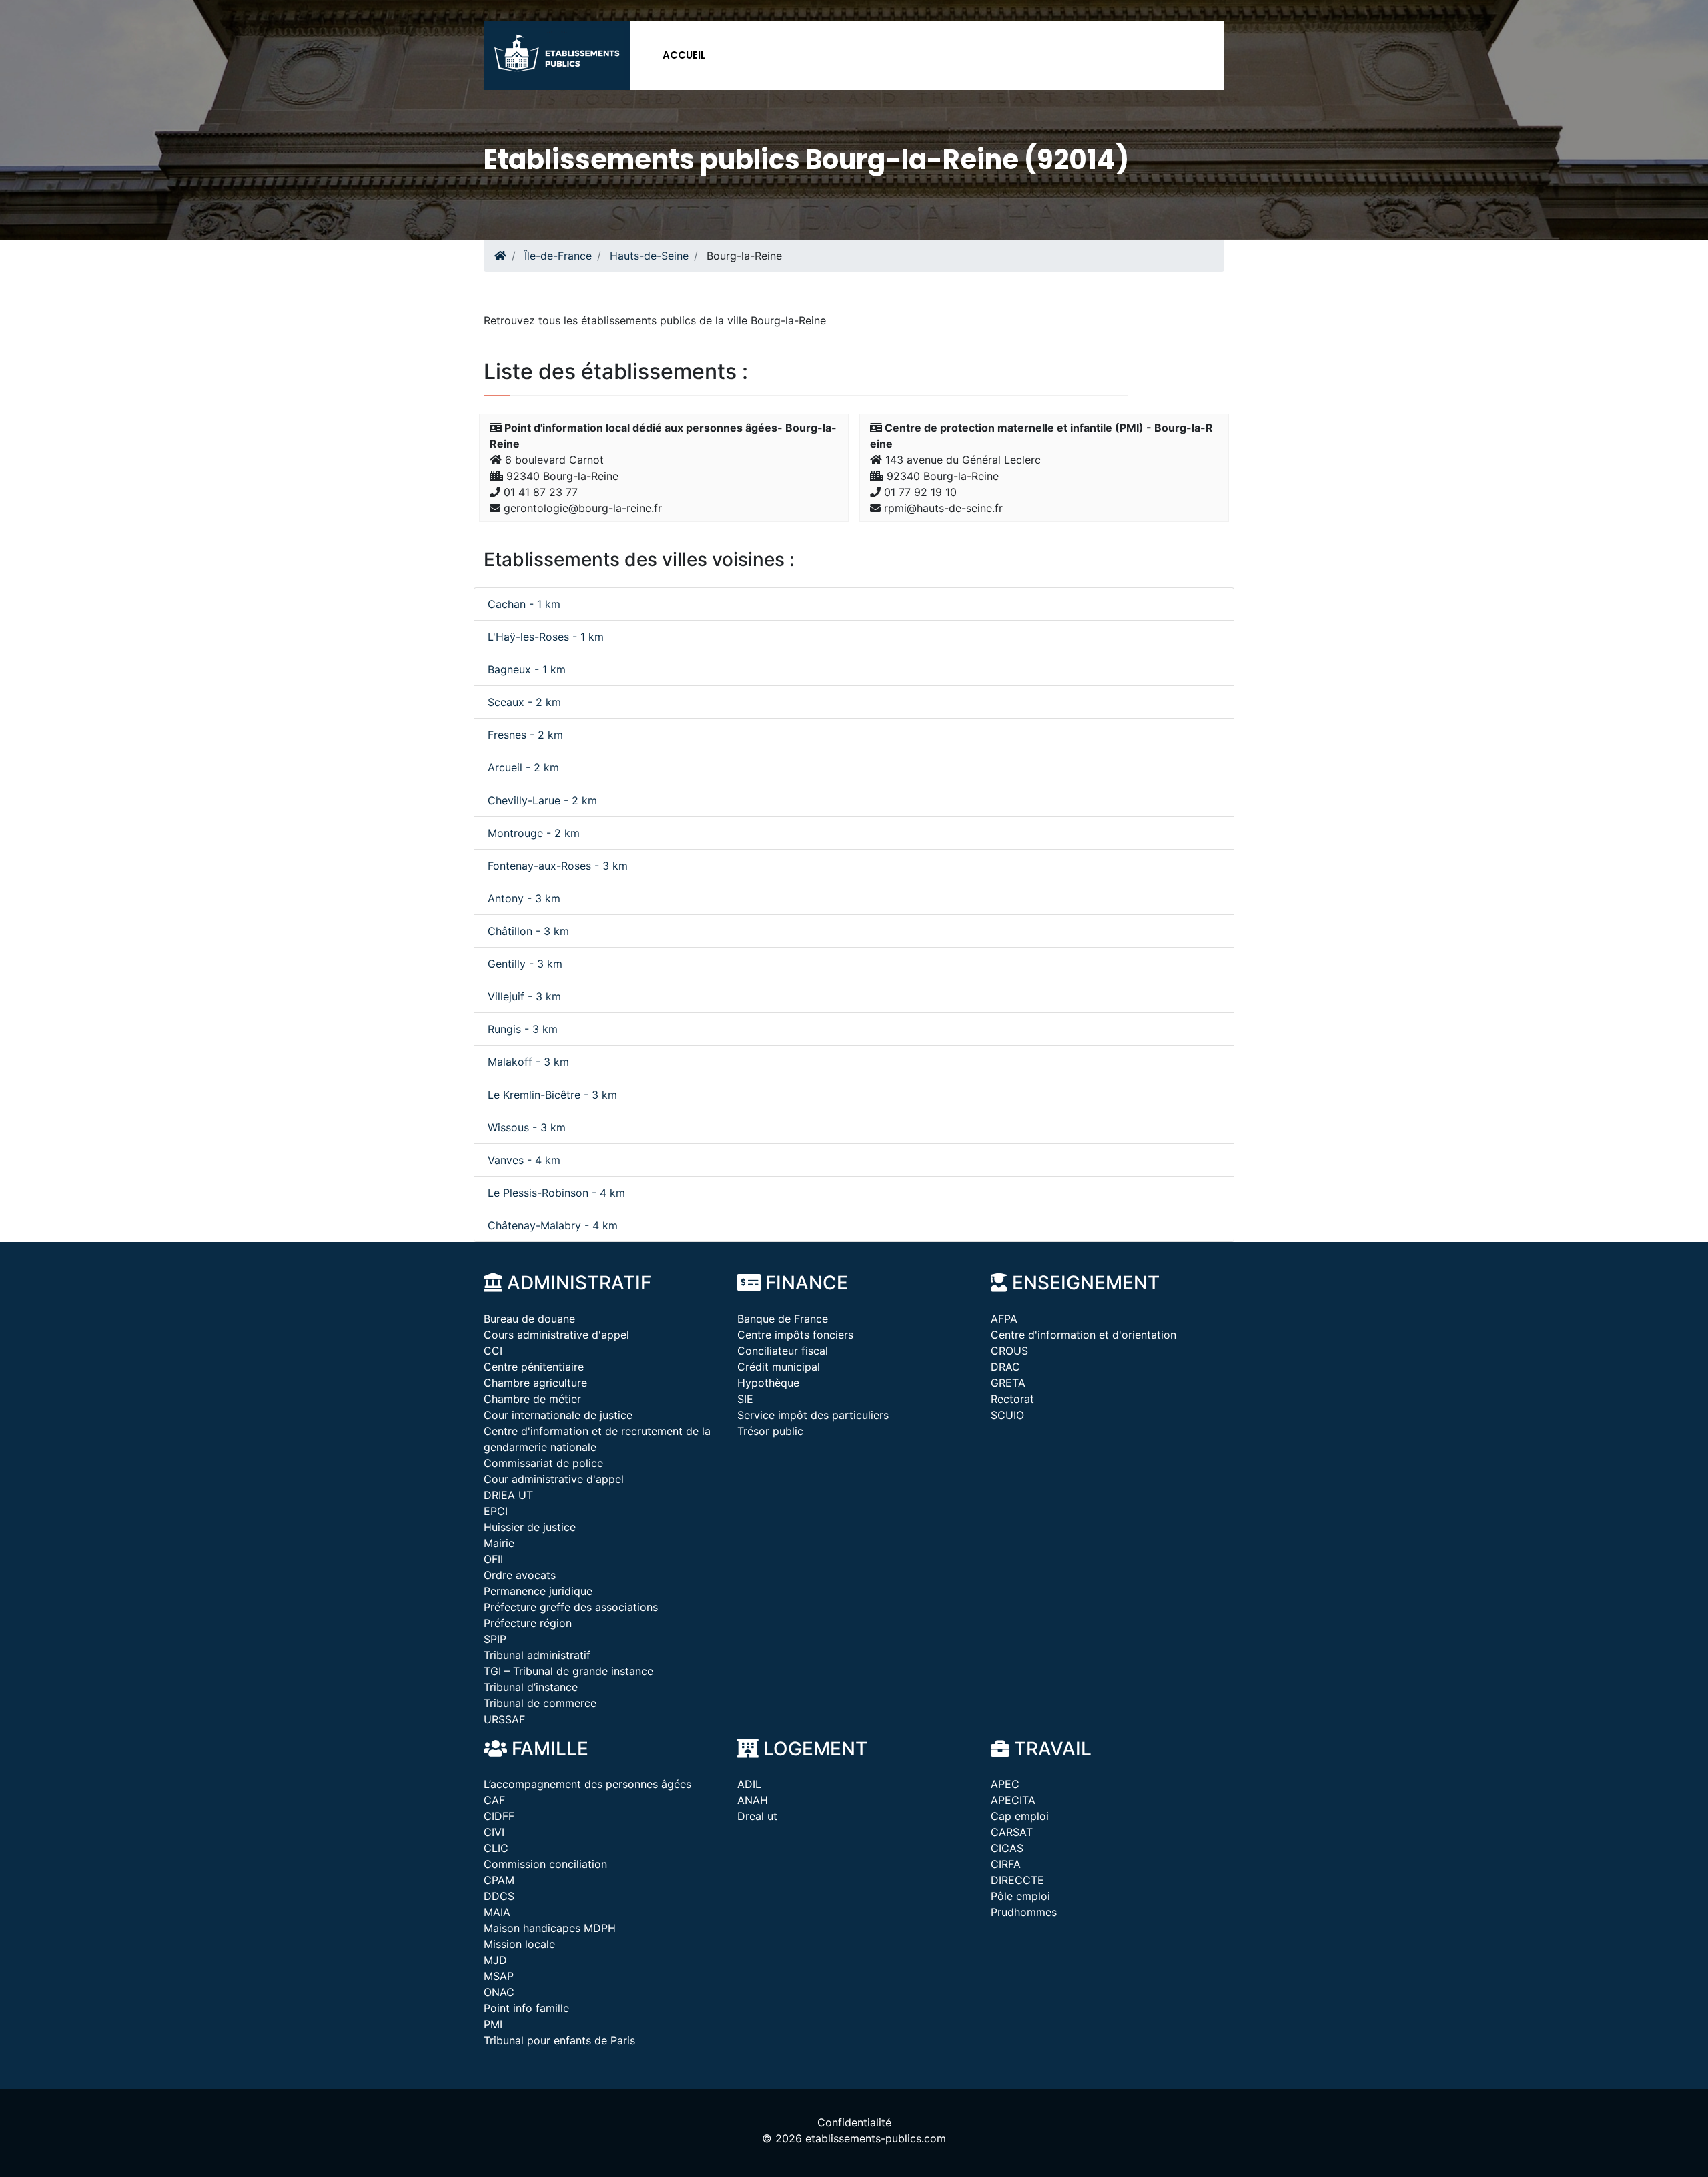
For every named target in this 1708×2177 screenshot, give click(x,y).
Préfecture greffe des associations (571, 1607)
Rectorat (1012, 1399)
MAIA (497, 1912)
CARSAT (1012, 1832)
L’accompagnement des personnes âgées (587, 1784)
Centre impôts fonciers (795, 1335)
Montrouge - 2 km (534, 833)
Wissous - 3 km (527, 1127)
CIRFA (1006, 1864)
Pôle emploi (1020, 1896)
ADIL (749, 1784)
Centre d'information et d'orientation (1084, 1335)
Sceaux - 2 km (524, 702)
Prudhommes (1024, 1912)
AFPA (1004, 1319)
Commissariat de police (543, 1463)
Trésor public (770, 1431)
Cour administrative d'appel (554, 1479)
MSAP (499, 1976)
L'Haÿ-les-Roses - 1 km (546, 637)
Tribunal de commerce (540, 1703)
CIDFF (499, 1816)
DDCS (499, 1896)
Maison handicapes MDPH (550, 1928)
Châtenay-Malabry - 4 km (553, 1225)
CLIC (496, 1848)
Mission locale (519, 1944)
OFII (493, 1559)
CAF (494, 1800)
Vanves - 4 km (524, 1160)
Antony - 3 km (524, 898)
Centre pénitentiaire (534, 1367)
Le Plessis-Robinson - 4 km (556, 1193)
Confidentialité (854, 2122)
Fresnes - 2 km (525, 735)
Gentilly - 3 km (525, 964)
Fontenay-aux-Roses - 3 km (558, 866)
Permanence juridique (538, 1591)
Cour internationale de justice (558, 1415)
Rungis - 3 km (523, 1029)
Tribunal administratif (537, 1655)
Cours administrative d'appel (556, 1335)
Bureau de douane (529, 1319)
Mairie (499, 1543)
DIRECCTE (1017, 1880)
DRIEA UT (508, 1495)
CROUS (1009, 1351)
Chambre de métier (532, 1399)
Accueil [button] (684, 55)
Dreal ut (757, 1816)
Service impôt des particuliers (813, 1415)
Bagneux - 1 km (527, 669)
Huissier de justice (530, 1527)
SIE (745, 1399)
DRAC (1005, 1367)
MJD (495, 1960)
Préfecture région (528, 1623)
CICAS (1007, 1848)
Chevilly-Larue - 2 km (542, 800)
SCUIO (1007, 1415)
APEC (1005, 1784)
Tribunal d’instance (531, 1687)
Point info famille (526, 2008)
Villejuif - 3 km (524, 996)
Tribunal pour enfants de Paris (559, 2040)
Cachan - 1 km (524, 604)
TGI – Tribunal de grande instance (568, 1671)
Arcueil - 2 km (523, 767)
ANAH (753, 1800)
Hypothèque (768, 1383)
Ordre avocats (520, 1575)
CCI (493, 1351)
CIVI (494, 1832)
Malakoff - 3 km (528, 1062)
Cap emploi (1020, 1816)
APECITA (1013, 1800)
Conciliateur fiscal (783, 1351)
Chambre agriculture (535, 1383)
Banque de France (783, 1319)
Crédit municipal (779, 1367)
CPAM (499, 1880)
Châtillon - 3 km (528, 931)
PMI (493, 2024)
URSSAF (504, 1719)
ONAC (499, 1992)
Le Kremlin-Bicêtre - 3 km (552, 1095)
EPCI (496, 1511)
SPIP (495, 1639)
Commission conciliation (545, 1864)
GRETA (1008, 1383)
